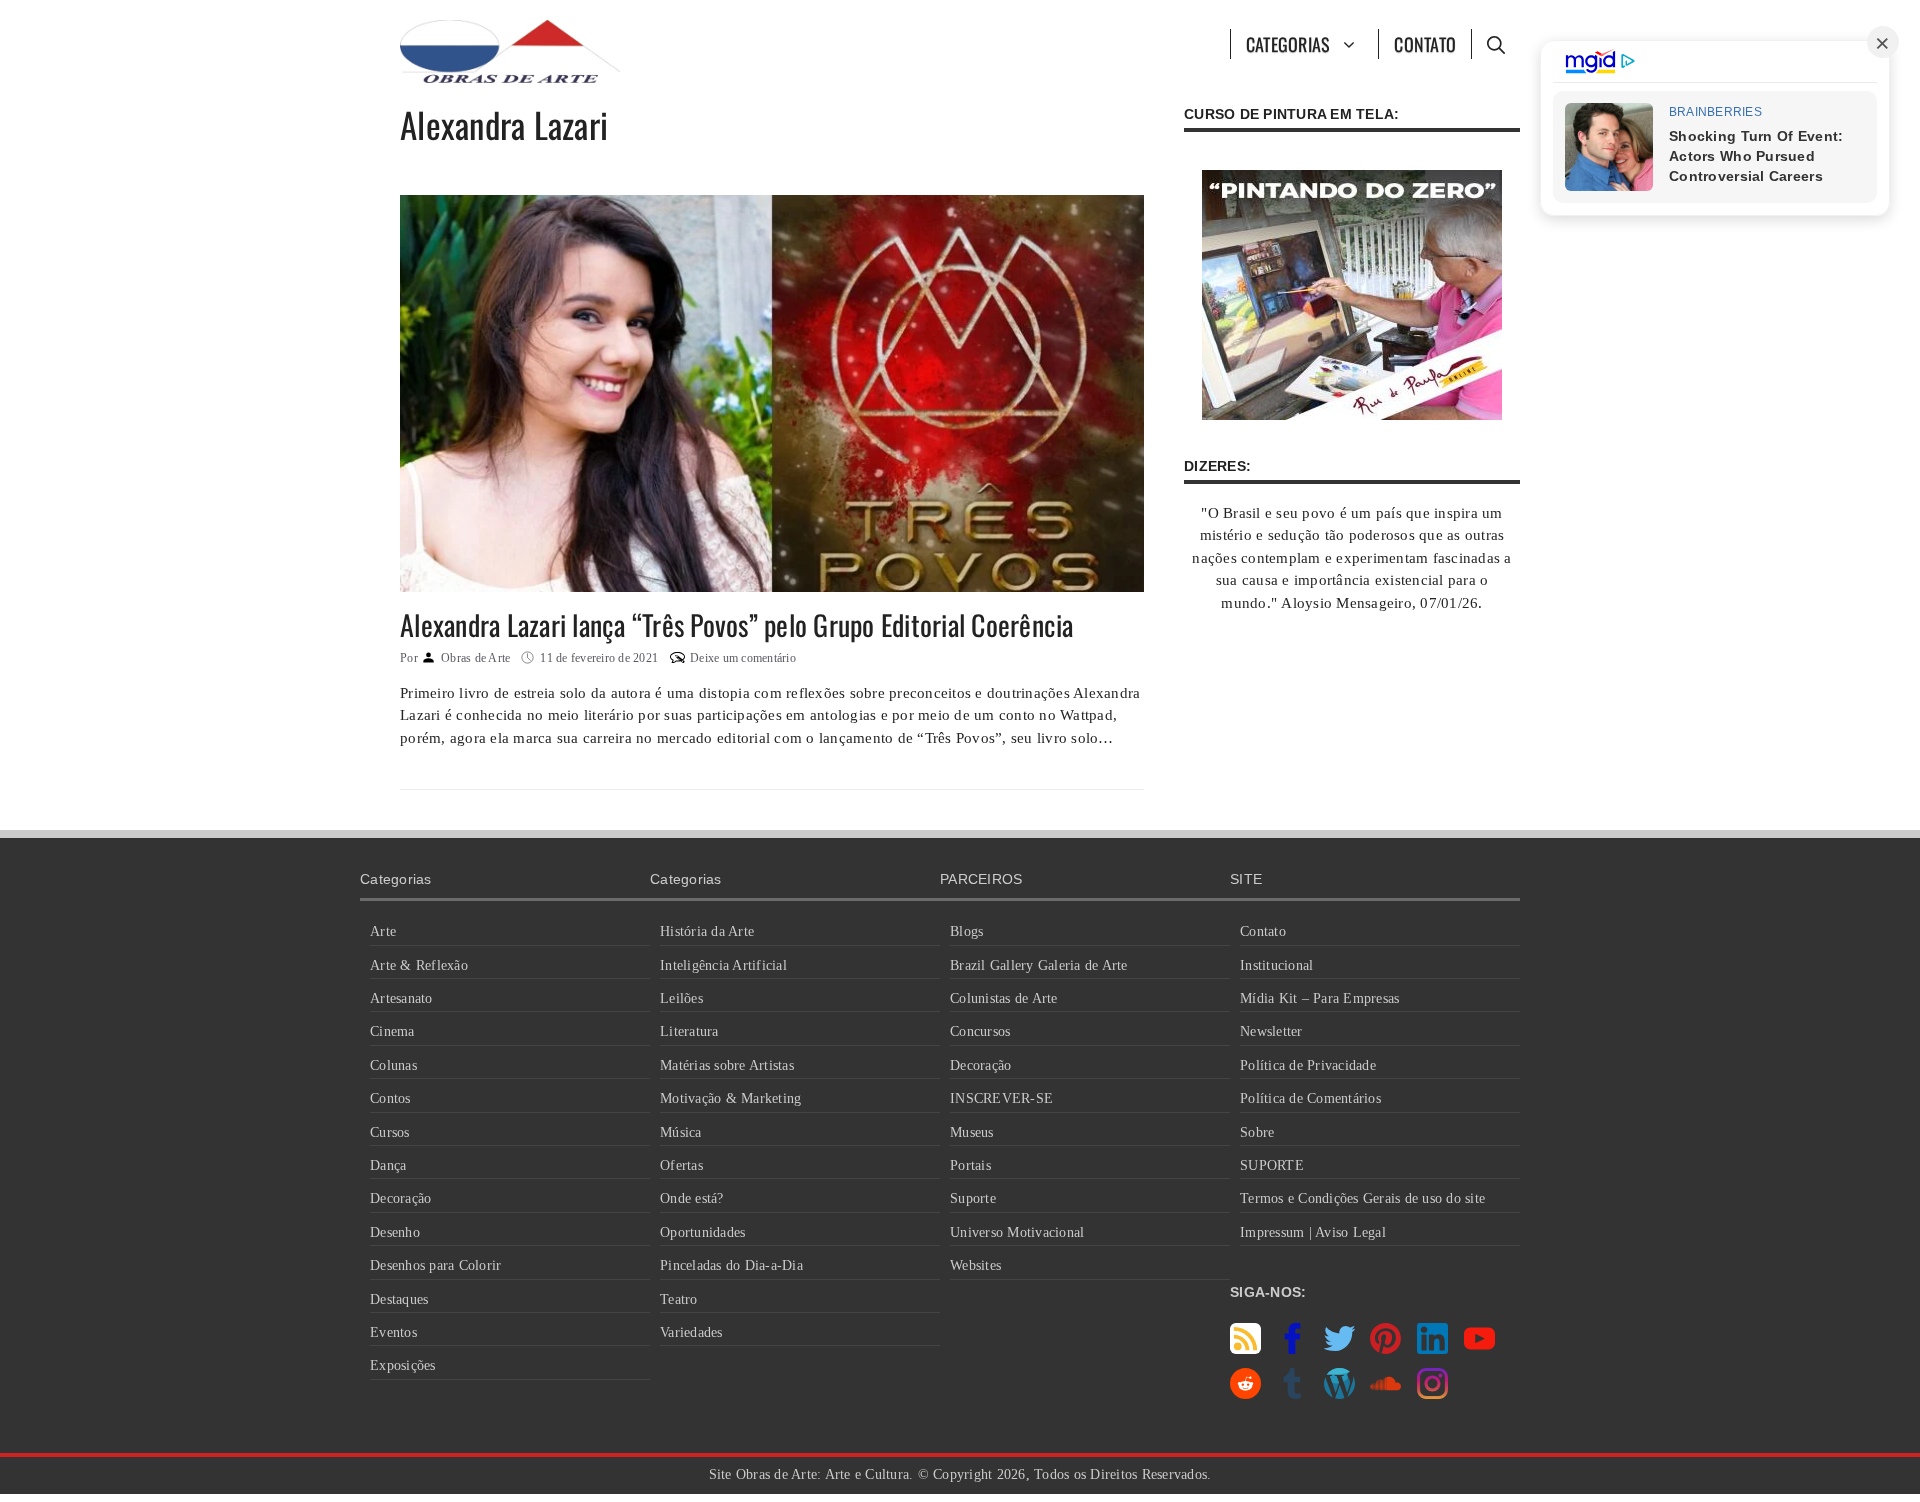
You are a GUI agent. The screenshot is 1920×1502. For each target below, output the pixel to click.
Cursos (390, 1132)
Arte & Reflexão (419, 965)
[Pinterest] (1385, 1349)
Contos (390, 1098)
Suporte (973, 1198)
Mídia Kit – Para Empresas (1319, 998)
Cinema (392, 1031)
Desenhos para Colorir (435, 1265)
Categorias (1288, 44)
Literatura (689, 1031)
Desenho (395, 1232)
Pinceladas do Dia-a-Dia (731, 1265)
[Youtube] (1479, 1349)
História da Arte (707, 931)
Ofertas (681, 1165)
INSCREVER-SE (1001, 1098)
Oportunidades (702, 1232)
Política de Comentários (1310, 1098)
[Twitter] (1339, 1349)
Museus (972, 1132)
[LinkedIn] (1432, 1349)
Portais (970, 1165)
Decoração (400, 1198)
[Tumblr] (1292, 1394)
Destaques (399, 1299)
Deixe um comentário (743, 658)
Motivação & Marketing (730, 1098)
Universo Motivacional (1017, 1232)
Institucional (1276, 965)
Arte (383, 931)
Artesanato (401, 998)
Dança (388, 1165)
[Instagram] (1432, 1394)
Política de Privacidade (1308, 1065)
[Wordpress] (1339, 1394)
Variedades (691, 1332)
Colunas (393, 1065)
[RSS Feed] (1245, 1349)
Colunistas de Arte (1004, 998)
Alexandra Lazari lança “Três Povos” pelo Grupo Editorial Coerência (737, 624)
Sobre (1257, 1132)
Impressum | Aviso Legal (1313, 1232)
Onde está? (692, 1198)
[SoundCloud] (1385, 1394)
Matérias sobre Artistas (727, 1065)
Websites (975, 1265)
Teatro (679, 1299)
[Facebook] (1292, 1349)
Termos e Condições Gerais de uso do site (1362, 1198)
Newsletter (1271, 1031)
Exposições (403, 1365)
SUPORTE (1272, 1165)
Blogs (966, 931)
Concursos (980, 1031)
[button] (1495, 44)
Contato (1425, 44)
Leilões (681, 998)
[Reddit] (1245, 1394)
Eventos (393, 1332)
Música (681, 1132)
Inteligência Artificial (723, 965)
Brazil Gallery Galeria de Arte (1039, 965)
